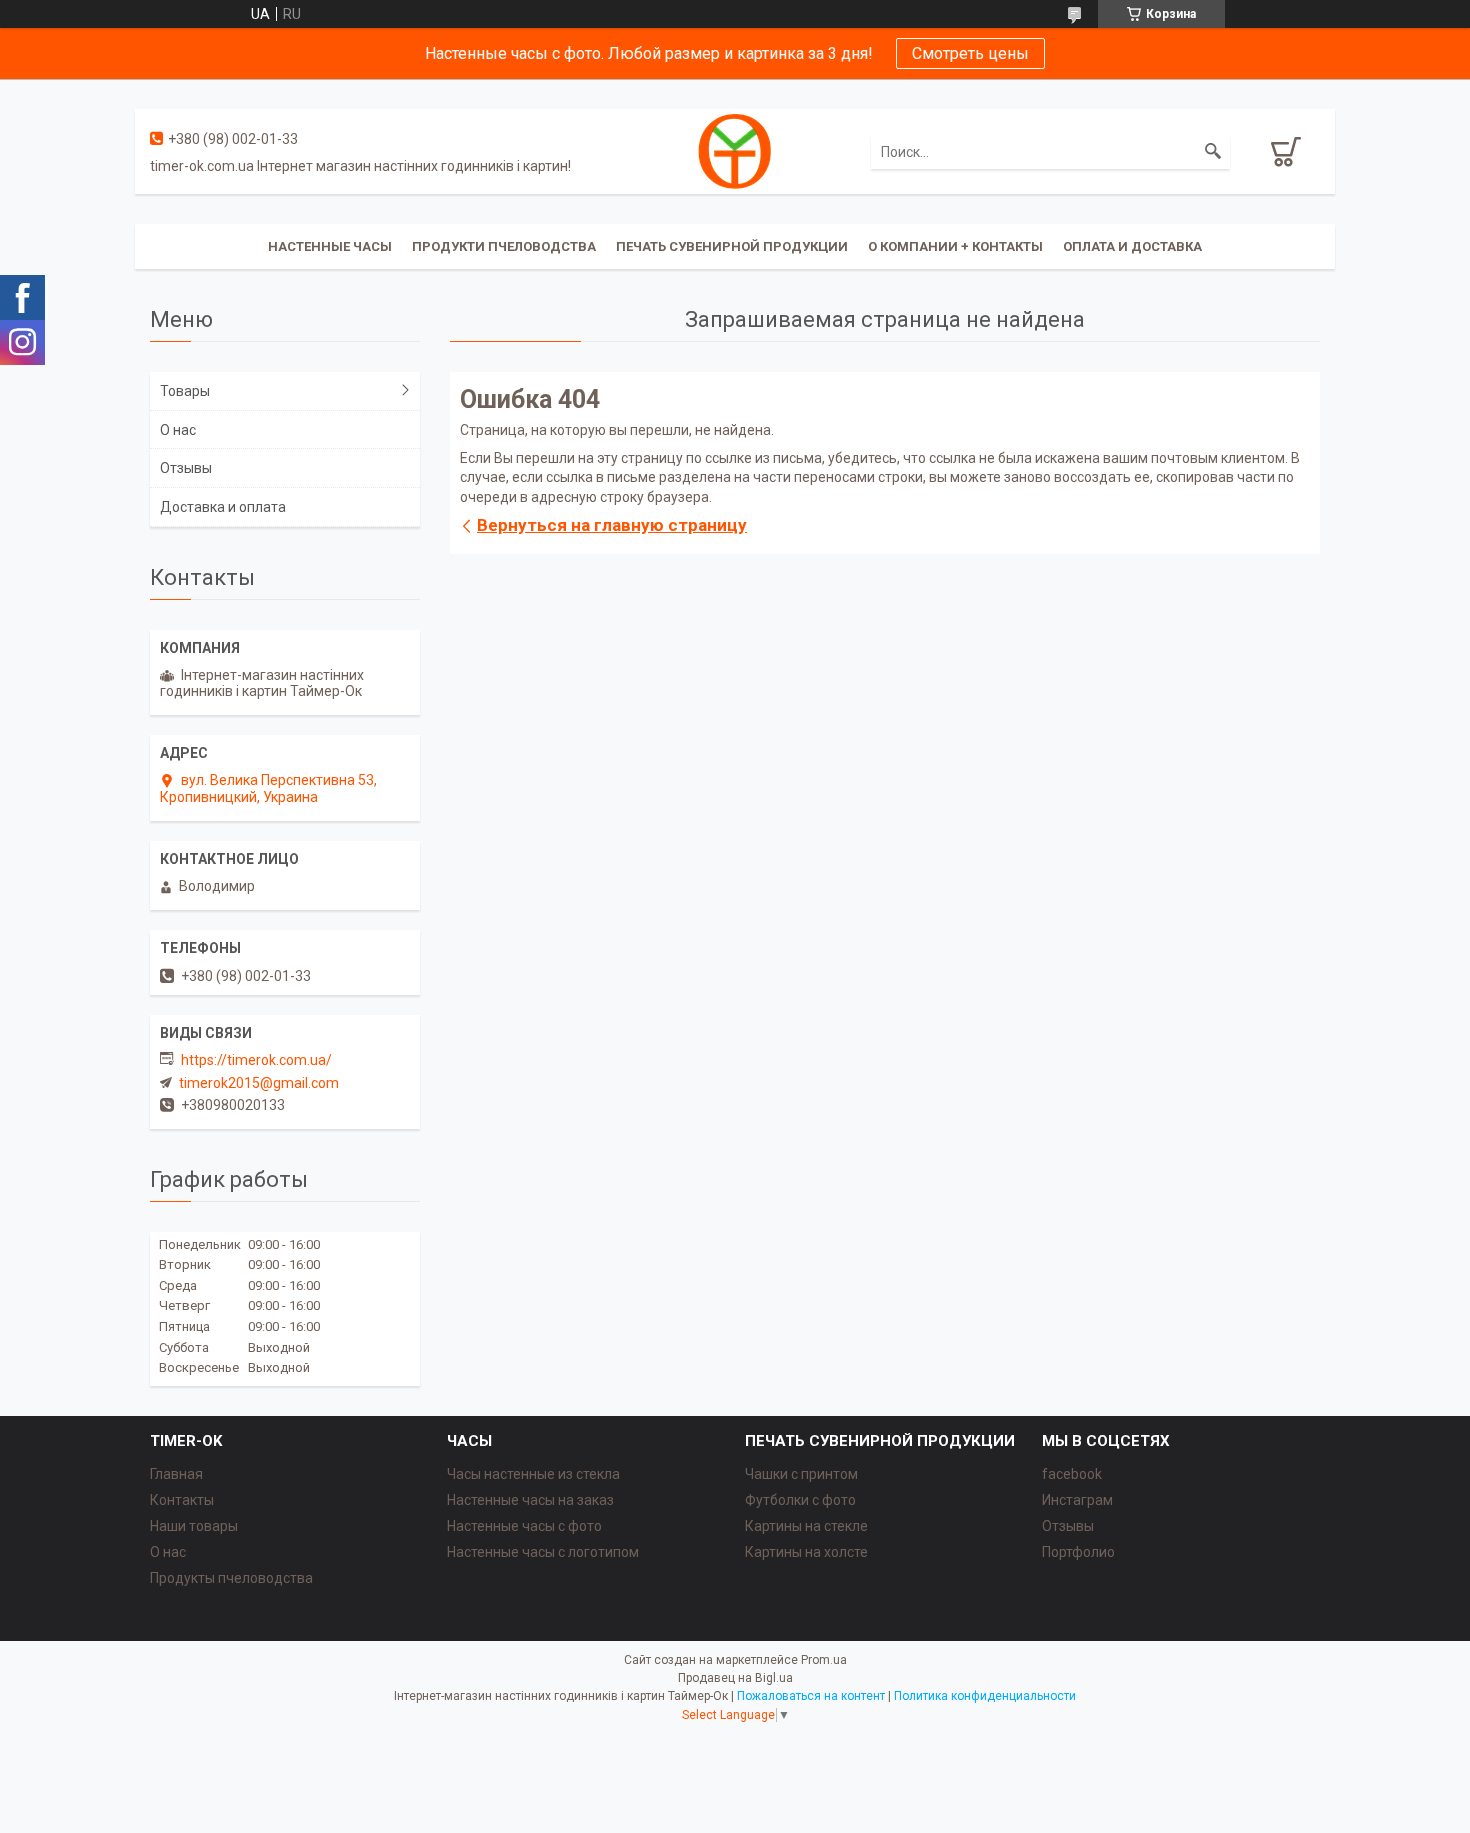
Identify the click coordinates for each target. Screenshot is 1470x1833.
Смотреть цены (970, 53)
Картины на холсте (806, 1552)
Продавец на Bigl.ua (735, 1678)
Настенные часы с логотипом (543, 1552)
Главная (176, 1474)
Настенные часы (330, 246)
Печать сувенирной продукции (732, 246)
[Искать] (1213, 152)
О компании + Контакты (955, 246)
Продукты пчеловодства (231, 1578)
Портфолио (1078, 1552)
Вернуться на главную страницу (612, 525)
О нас (178, 430)
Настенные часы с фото (524, 1526)
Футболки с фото (800, 1500)
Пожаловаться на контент (811, 1696)
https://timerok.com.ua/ (256, 1060)
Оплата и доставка (1132, 246)
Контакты (182, 1500)
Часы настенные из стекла (533, 1474)
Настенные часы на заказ (530, 1500)
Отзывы (186, 468)
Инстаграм (1077, 1500)
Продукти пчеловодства (504, 246)
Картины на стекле (806, 1526)
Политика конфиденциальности (985, 1696)
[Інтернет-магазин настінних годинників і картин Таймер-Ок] (734, 150)
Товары (185, 391)
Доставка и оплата (223, 507)
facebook (1072, 1474)
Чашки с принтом (801, 1474)
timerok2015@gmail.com (259, 1083)
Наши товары (194, 1526)
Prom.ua (824, 1660)
